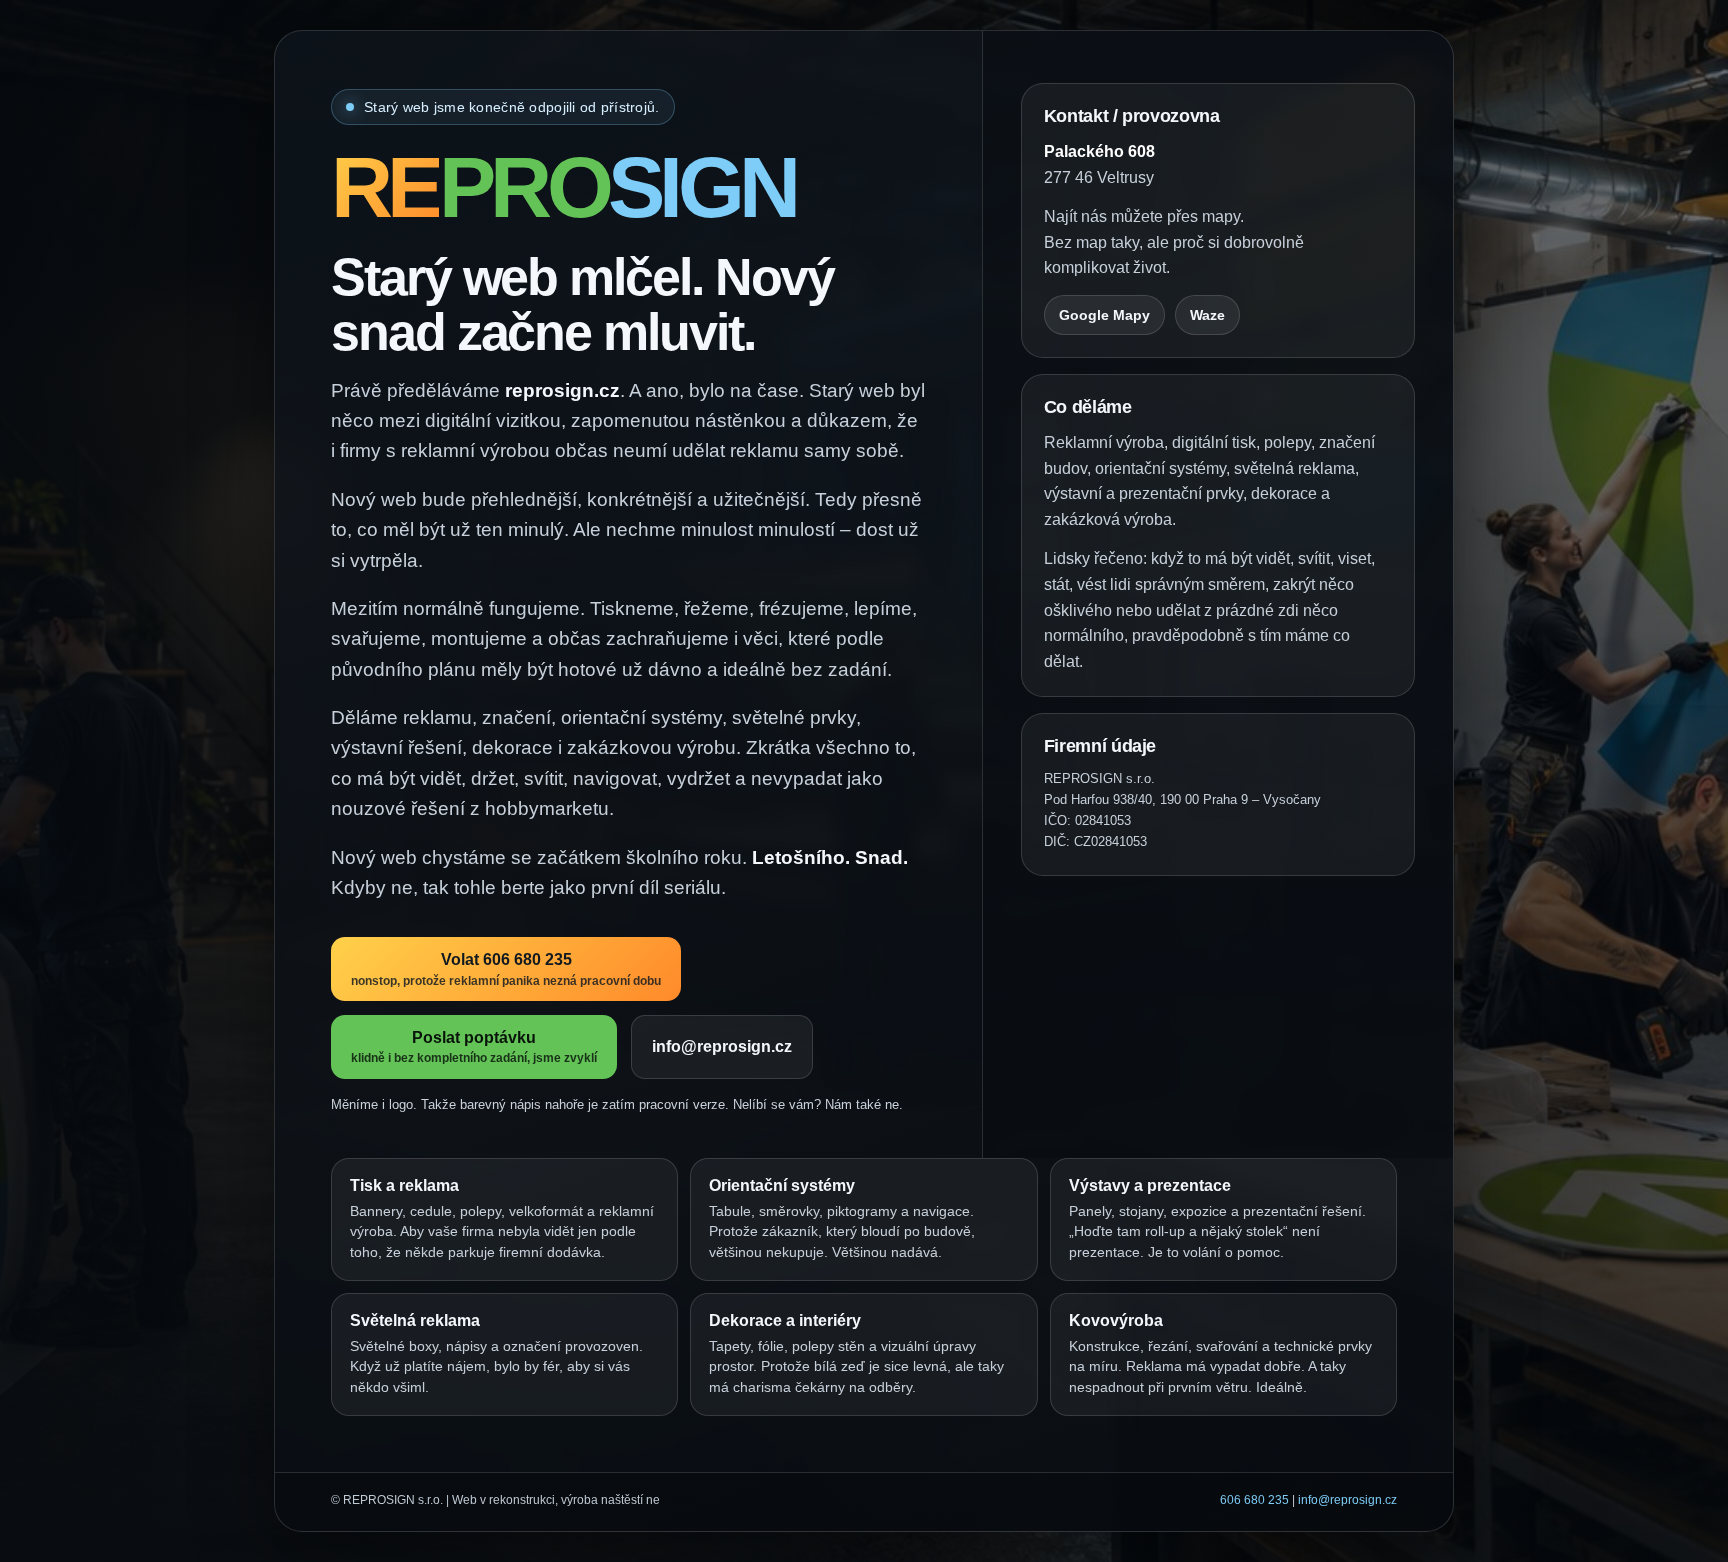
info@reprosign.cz (722, 1046)
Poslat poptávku (474, 1047)
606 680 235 (1254, 1500)
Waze (1207, 315)
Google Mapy (1104, 315)
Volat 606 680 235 (506, 970)
